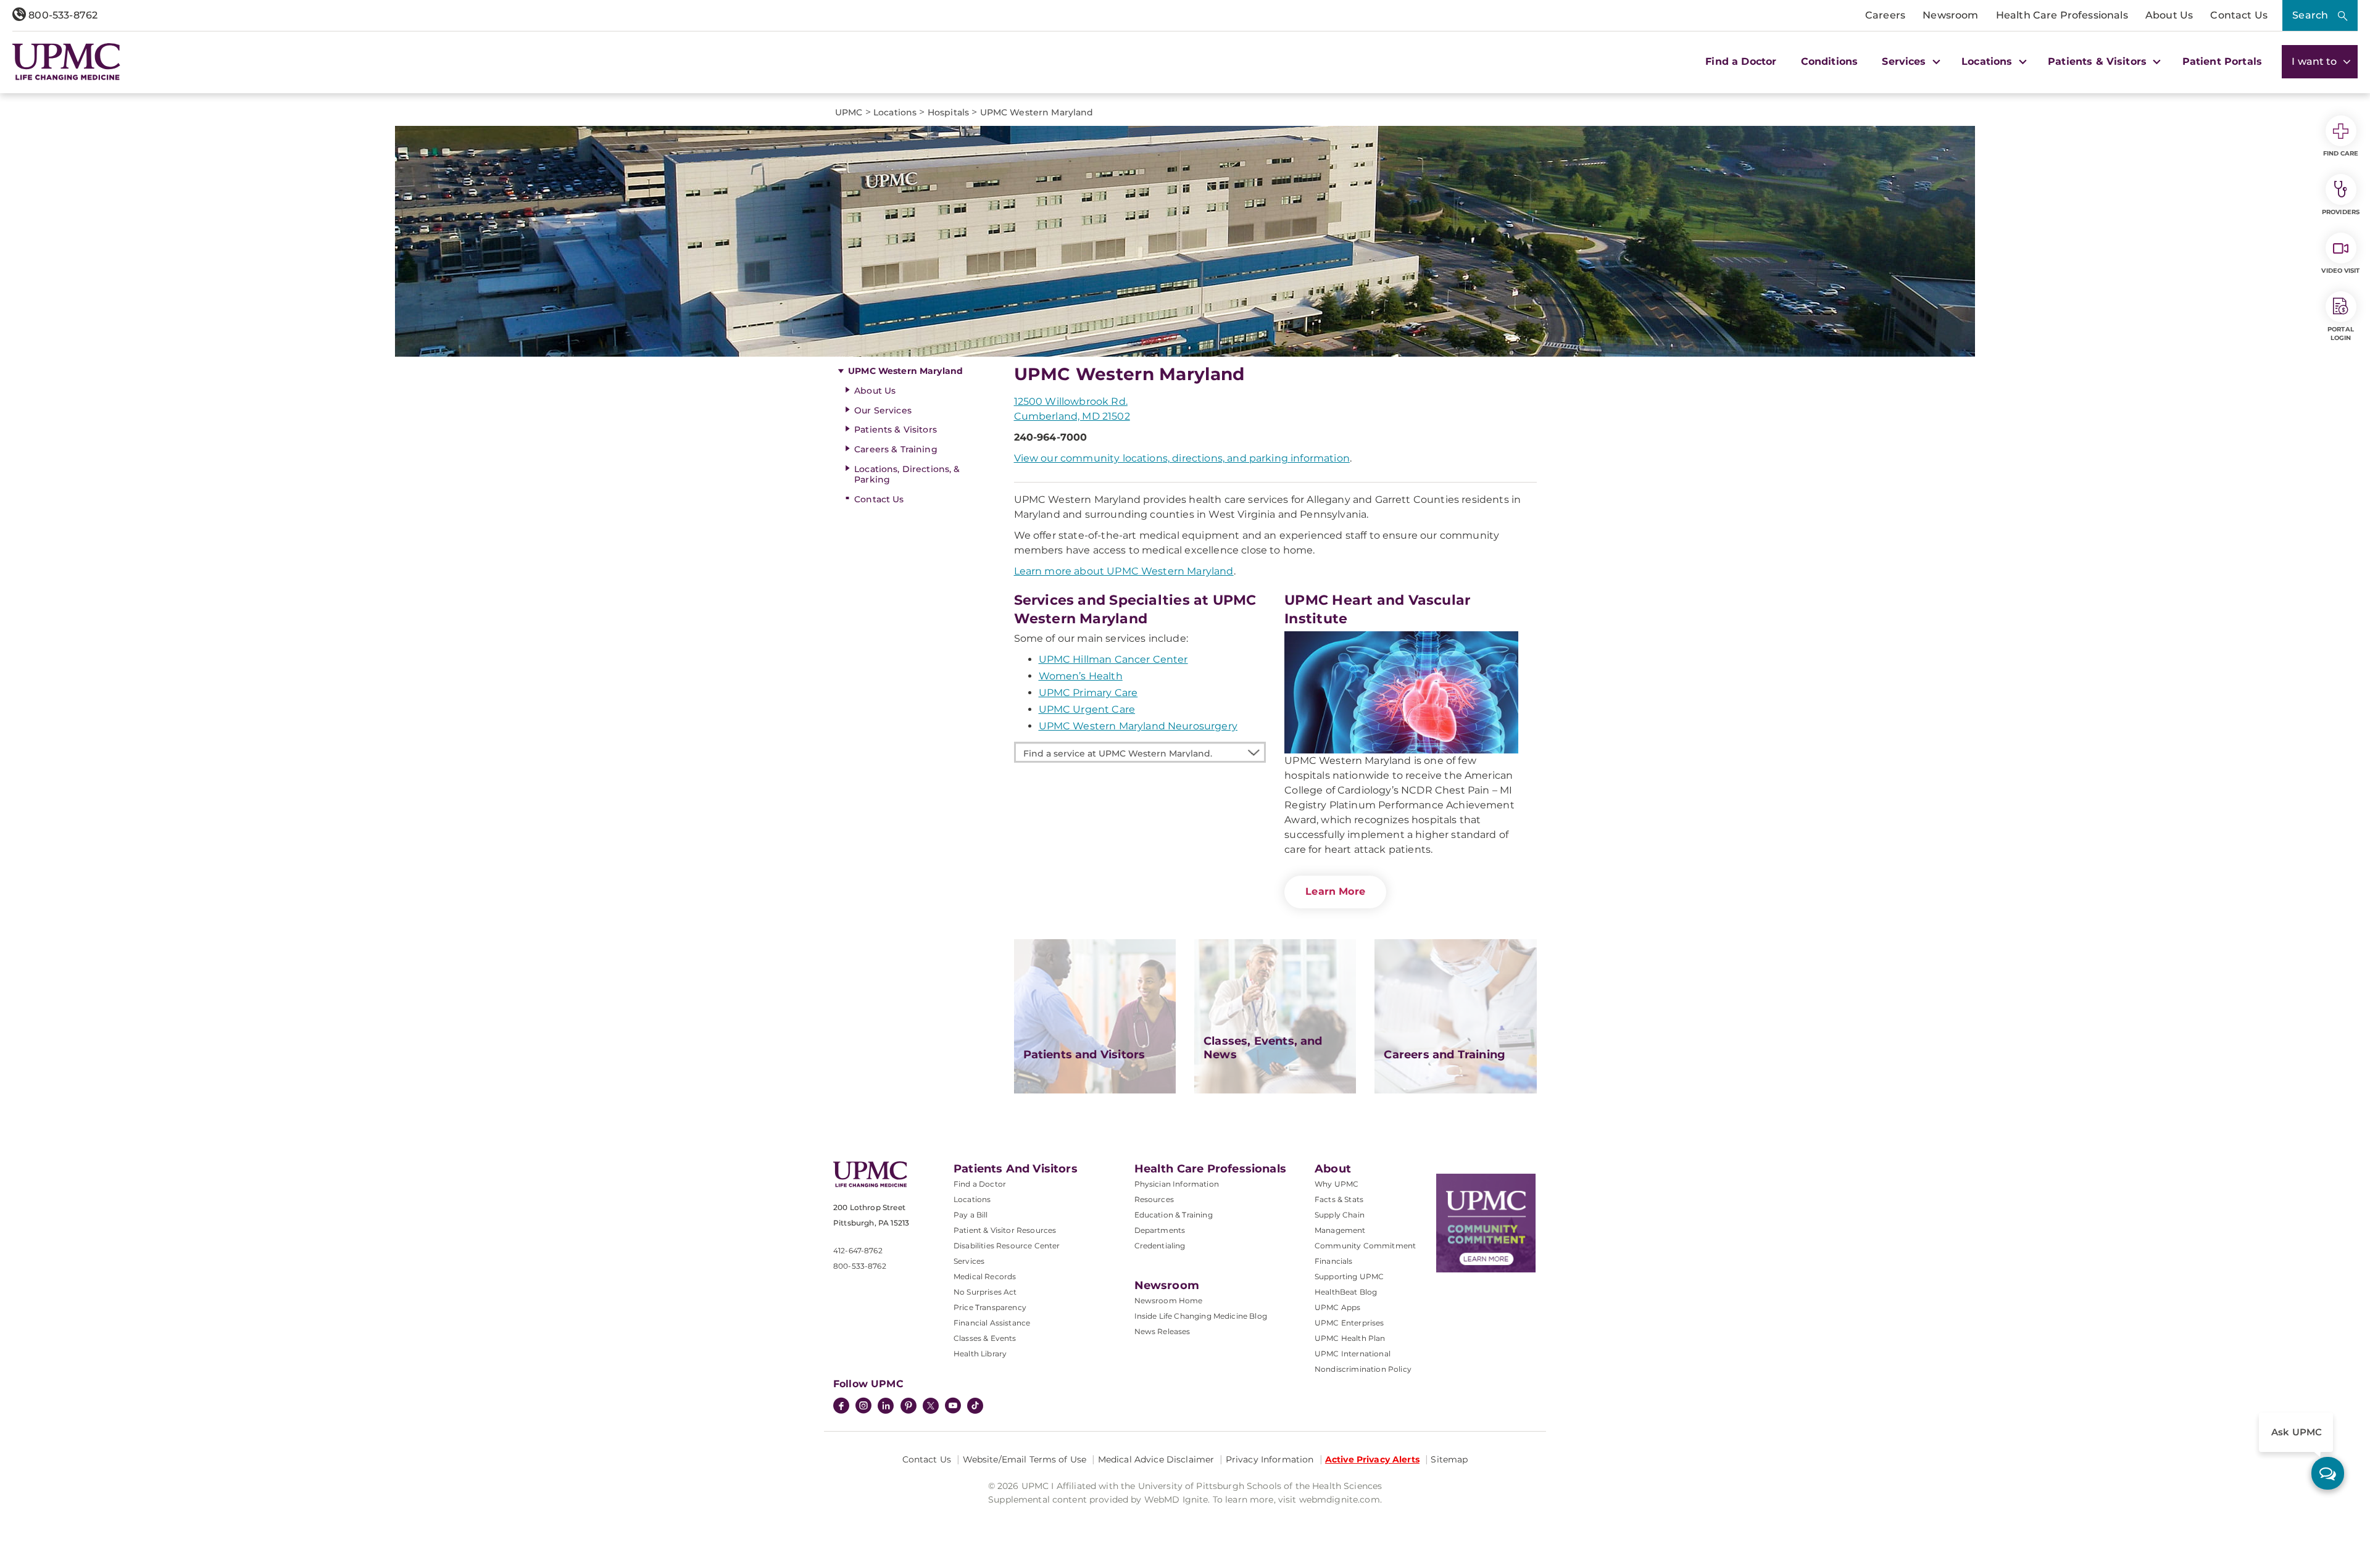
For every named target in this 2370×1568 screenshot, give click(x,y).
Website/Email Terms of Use (1025, 1459)
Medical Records (985, 1276)
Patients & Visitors (896, 429)
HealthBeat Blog (1346, 1292)
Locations (972, 1199)
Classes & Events (985, 1338)
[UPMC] (66, 62)
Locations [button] (1989, 61)
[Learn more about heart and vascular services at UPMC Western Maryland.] (1401, 692)
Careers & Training (896, 449)
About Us (2169, 15)
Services (969, 1261)
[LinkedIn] (886, 1407)
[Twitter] (931, 1406)
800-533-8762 (62, 15)
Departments (1160, 1230)
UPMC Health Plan (1350, 1338)
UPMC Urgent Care (1087, 709)
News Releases (1162, 1331)
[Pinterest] (908, 1407)
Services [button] (1905, 61)
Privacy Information (1270, 1459)
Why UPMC (1337, 1184)
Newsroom (1950, 15)
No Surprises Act (985, 1292)
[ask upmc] (2328, 1473)
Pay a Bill (971, 1215)
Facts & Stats (1339, 1199)
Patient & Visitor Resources (1005, 1230)
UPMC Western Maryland (905, 371)
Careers (1885, 15)
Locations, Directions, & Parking (907, 474)
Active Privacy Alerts (1372, 1459)
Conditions (1830, 61)
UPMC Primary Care (1088, 693)
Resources (1154, 1199)
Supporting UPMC (1349, 1276)
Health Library (980, 1354)
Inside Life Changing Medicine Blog (1201, 1316)
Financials (1334, 1261)
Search (2310, 15)
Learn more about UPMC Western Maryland (1124, 571)
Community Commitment (1365, 1246)
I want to (2316, 61)
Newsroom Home (1169, 1300)
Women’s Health (1081, 676)
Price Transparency (990, 1307)
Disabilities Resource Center (1007, 1246)
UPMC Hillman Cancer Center (1113, 659)
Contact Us (2239, 15)
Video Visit (2340, 271)
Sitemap (1449, 1459)
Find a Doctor (1741, 61)
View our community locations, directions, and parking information (1182, 458)
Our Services (883, 410)
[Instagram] (863, 1407)
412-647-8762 (858, 1251)
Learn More (1335, 891)
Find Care (2341, 153)
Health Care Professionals (2062, 15)
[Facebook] (841, 1407)
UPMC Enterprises (1349, 1323)
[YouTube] (953, 1407)
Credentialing (1160, 1246)
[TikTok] (975, 1406)
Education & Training (1174, 1215)
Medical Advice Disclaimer (1156, 1459)
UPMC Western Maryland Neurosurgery (1138, 726)
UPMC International (1353, 1354)
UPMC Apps (1337, 1307)
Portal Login (2341, 334)
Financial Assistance (992, 1323)
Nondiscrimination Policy (1363, 1369)
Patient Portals (2222, 61)
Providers (2341, 212)
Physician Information (1177, 1184)
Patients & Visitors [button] (2099, 61)
